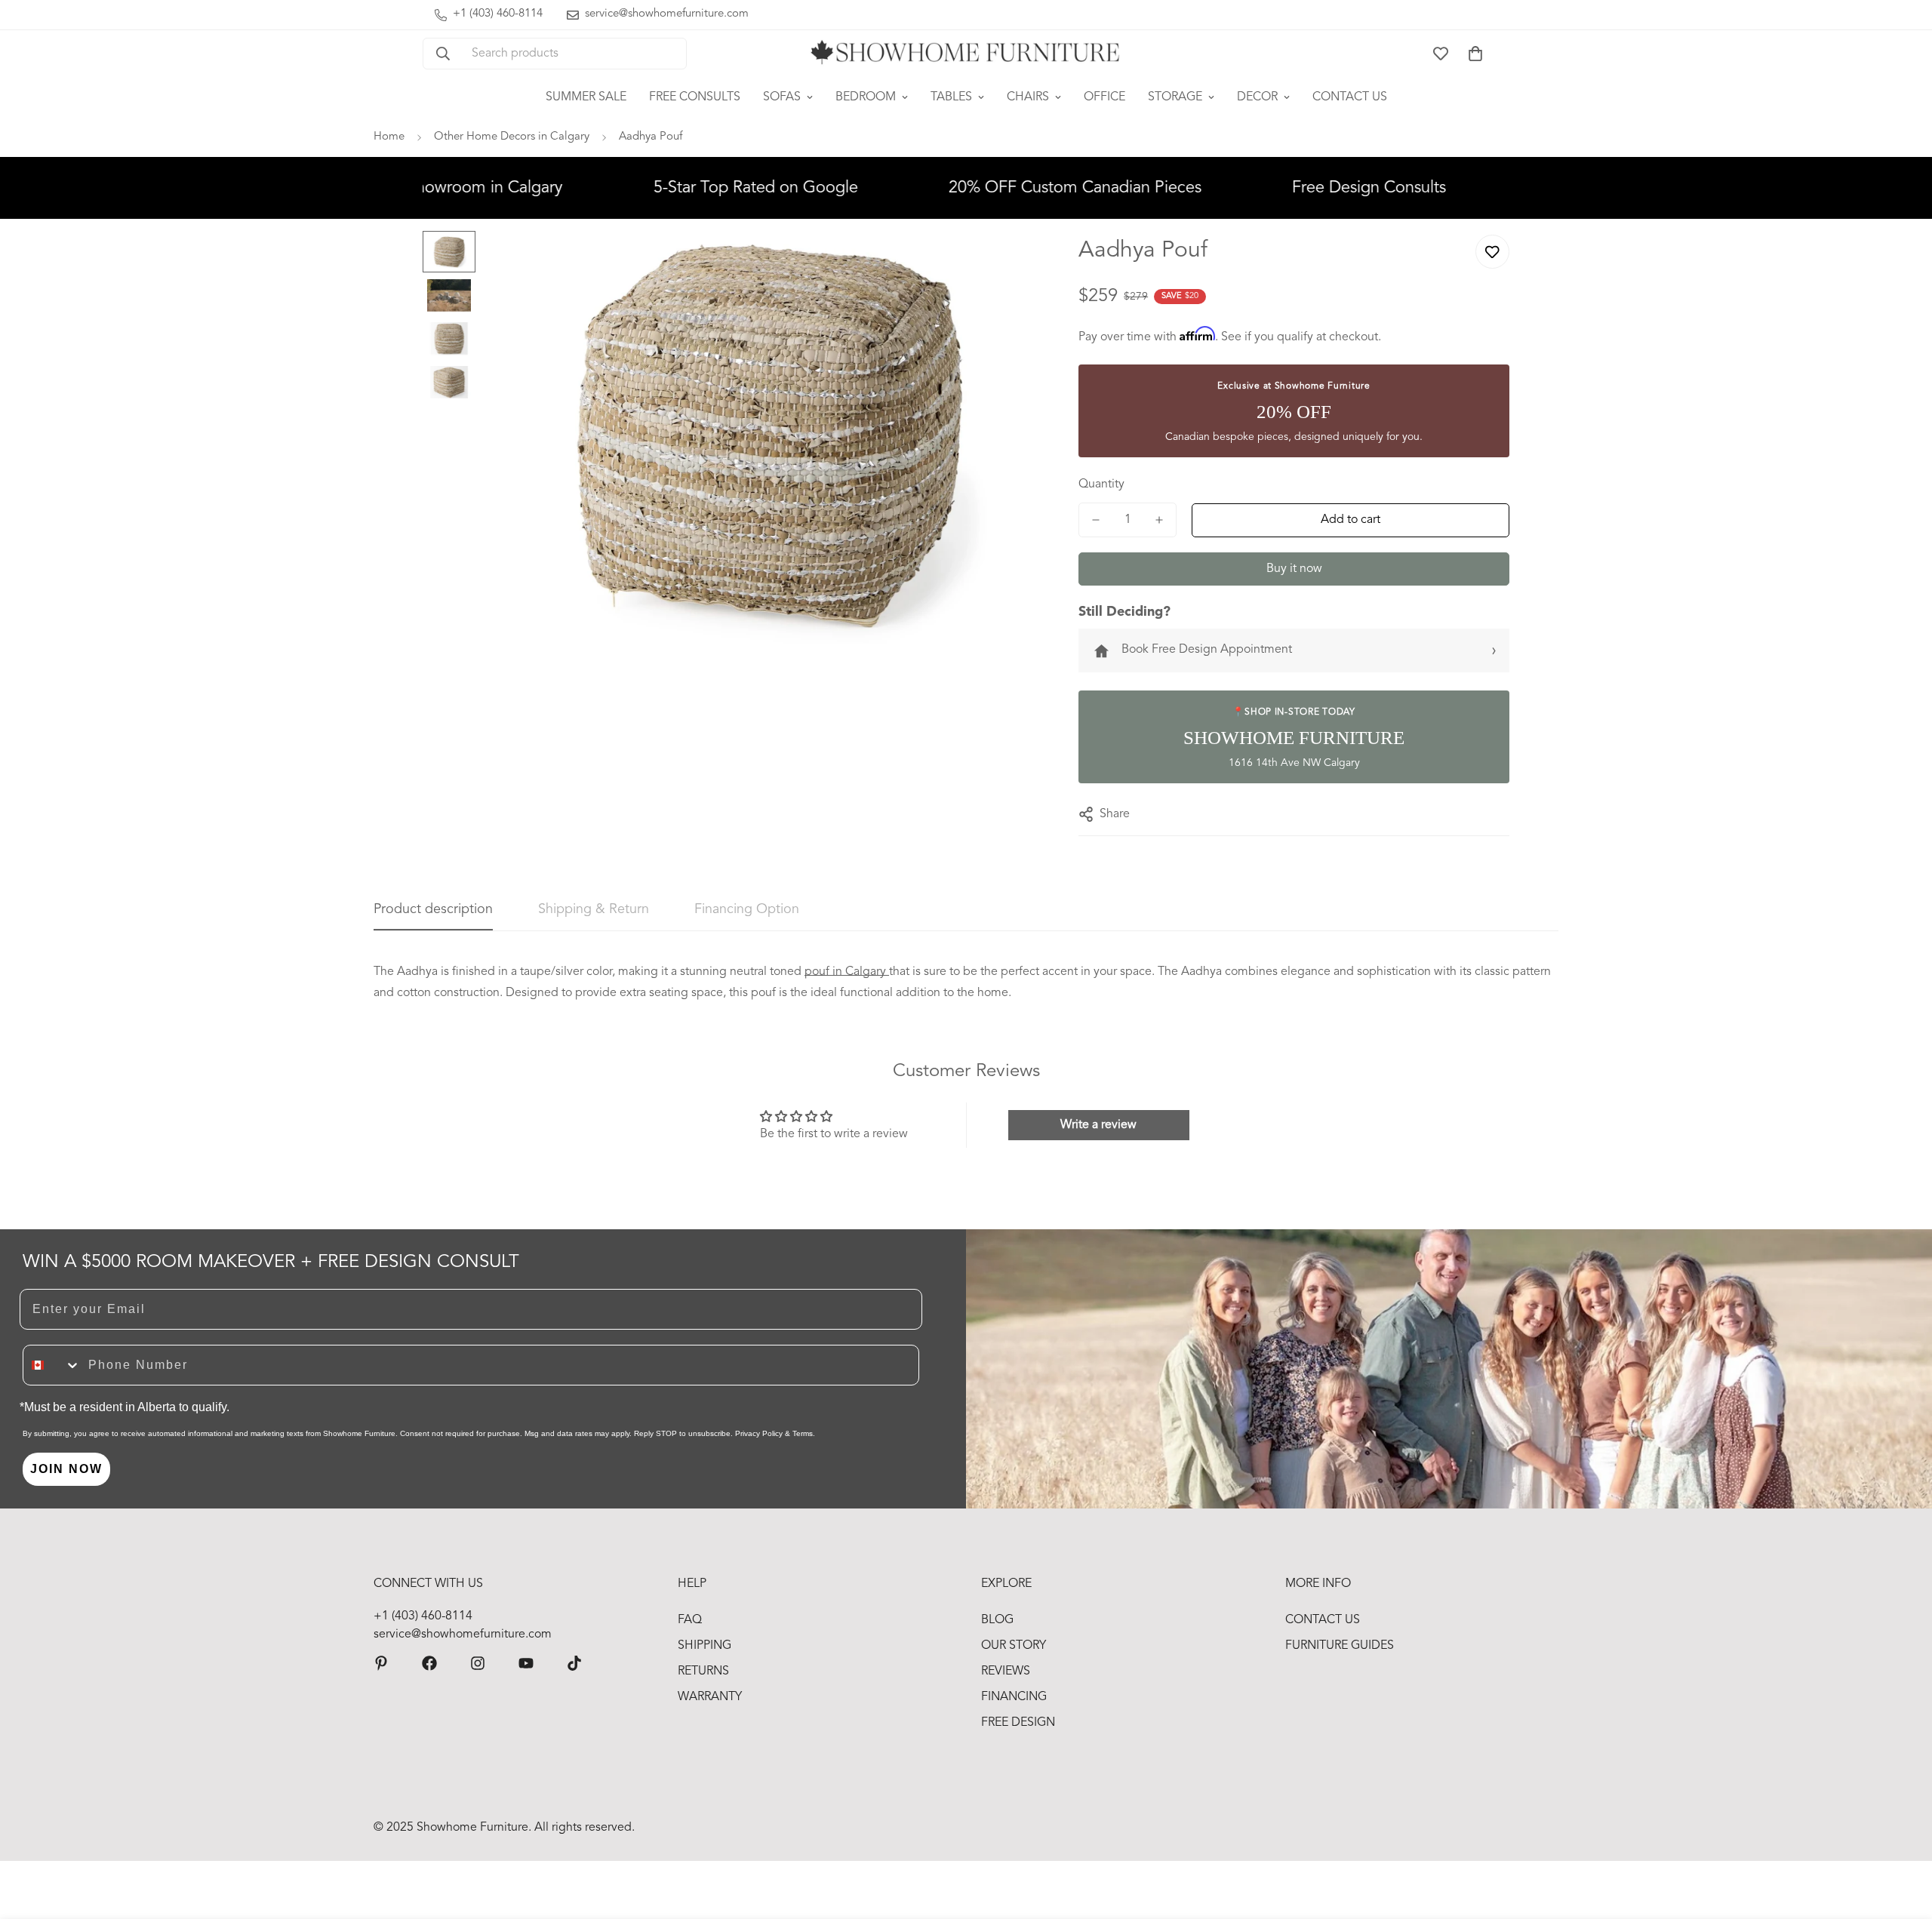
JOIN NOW (66, 1469)
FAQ (690, 1620)
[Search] (443, 54)
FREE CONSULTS (695, 97)
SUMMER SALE (586, 97)
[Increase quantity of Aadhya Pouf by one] (1159, 520)
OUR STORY (1014, 1646)
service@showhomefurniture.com (463, 1635)
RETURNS (703, 1671)
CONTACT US (1350, 97)
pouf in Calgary (847, 972)
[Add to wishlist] (1492, 252)
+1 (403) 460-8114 (423, 1616)
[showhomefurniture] (381, 1663)
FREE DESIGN (1018, 1723)
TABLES (951, 97)
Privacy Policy (759, 1433)
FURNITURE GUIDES (1340, 1646)
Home (389, 137)
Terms (803, 1433)
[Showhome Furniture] (966, 54)
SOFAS (782, 97)
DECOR (1257, 97)
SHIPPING (705, 1646)
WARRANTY (710, 1697)
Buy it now (1294, 569)
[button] (1475, 54)
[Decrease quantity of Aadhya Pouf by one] (1096, 520)
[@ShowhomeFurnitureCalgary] (526, 1663)
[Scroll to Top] (1903, 1837)
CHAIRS (1028, 97)
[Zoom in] (1009, 263)
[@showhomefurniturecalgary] (574, 1663)
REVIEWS (1006, 1671)
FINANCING (1014, 1697)
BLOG (997, 1620)
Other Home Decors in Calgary (512, 137)
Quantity (1101, 484)
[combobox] (52, 1365)
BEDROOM (866, 97)
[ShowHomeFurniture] (429, 1663)
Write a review (1098, 1125)
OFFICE (1104, 97)
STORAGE (1175, 97)
